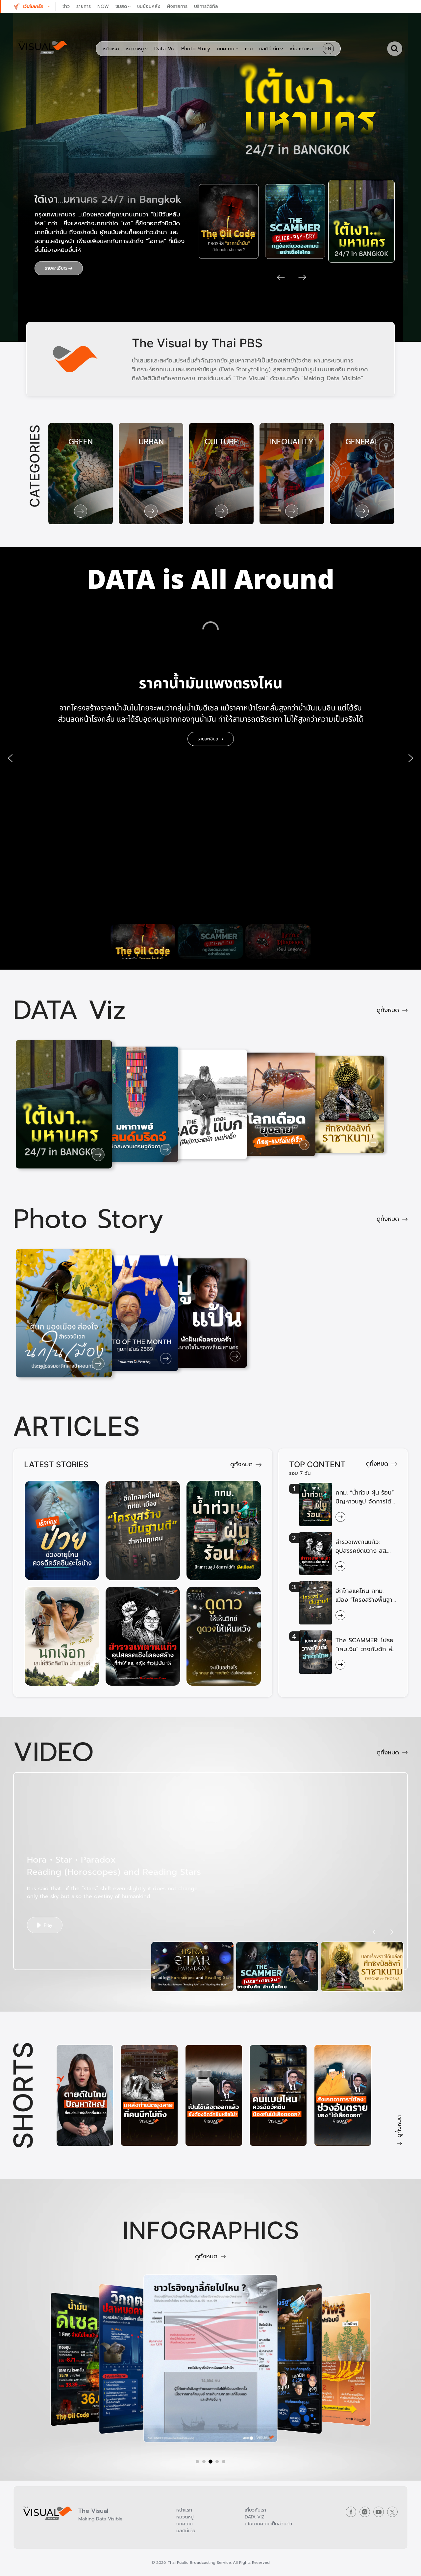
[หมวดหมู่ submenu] (146, 49)
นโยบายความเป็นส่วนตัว (268, 2524)
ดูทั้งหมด (388, 1010)
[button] (39, 6)
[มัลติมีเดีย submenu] (282, 49)
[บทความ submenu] (237, 49)
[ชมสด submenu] (129, 6)
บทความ (185, 2524)
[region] (210, 758)
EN (328, 49)
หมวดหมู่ (185, 2517)
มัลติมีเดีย (186, 2531)
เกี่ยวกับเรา (255, 2510)
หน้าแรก (184, 2510)
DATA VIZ (255, 2517)
